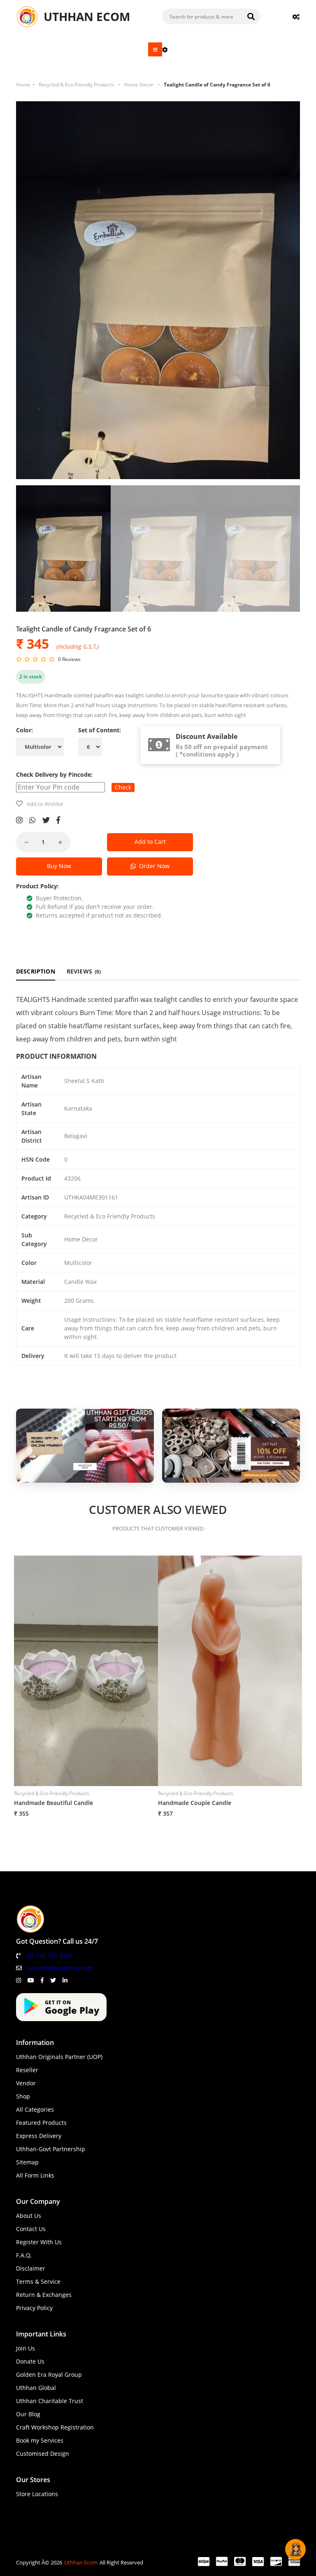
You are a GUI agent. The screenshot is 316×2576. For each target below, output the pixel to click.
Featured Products (41, 2123)
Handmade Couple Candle (195, 1803)
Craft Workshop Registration (55, 2427)
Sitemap (27, 2162)
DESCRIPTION (36, 971)
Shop (23, 2096)
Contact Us (31, 2229)
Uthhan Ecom (81, 2562)
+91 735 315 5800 (49, 1955)
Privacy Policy (34, 2308)
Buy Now (59, 866)
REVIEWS (84, 971)
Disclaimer (31, 2268)
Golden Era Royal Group (49, 2375)
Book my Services (40, 2440)
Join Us (26, 2348)
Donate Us (30, 2361)
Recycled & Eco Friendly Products (76, 85)
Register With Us (39, 2242)
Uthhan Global (36, 2388)
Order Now (153, 866)
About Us (29, 2216)
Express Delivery (39, 2136)
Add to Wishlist (45, 804)
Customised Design (43, 2454)
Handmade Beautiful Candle (53, 1803)
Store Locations (37, 2494)
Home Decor (139, 85)
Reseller (27, 2070)
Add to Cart (150, 842)
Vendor (26, 2083)
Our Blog (28, 2414)
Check (123, 787)
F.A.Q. (24, 2255)
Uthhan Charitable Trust (50, 2401)
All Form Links (35, 2175)
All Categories (35, 2109)
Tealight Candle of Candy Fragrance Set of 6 (217, 85)
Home (23, 85)
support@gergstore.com (59, 1968)
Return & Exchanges (44, 2295)
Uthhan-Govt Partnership (51, 2149)
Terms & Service (38, 2281)
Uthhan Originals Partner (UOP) (59, 2057)
